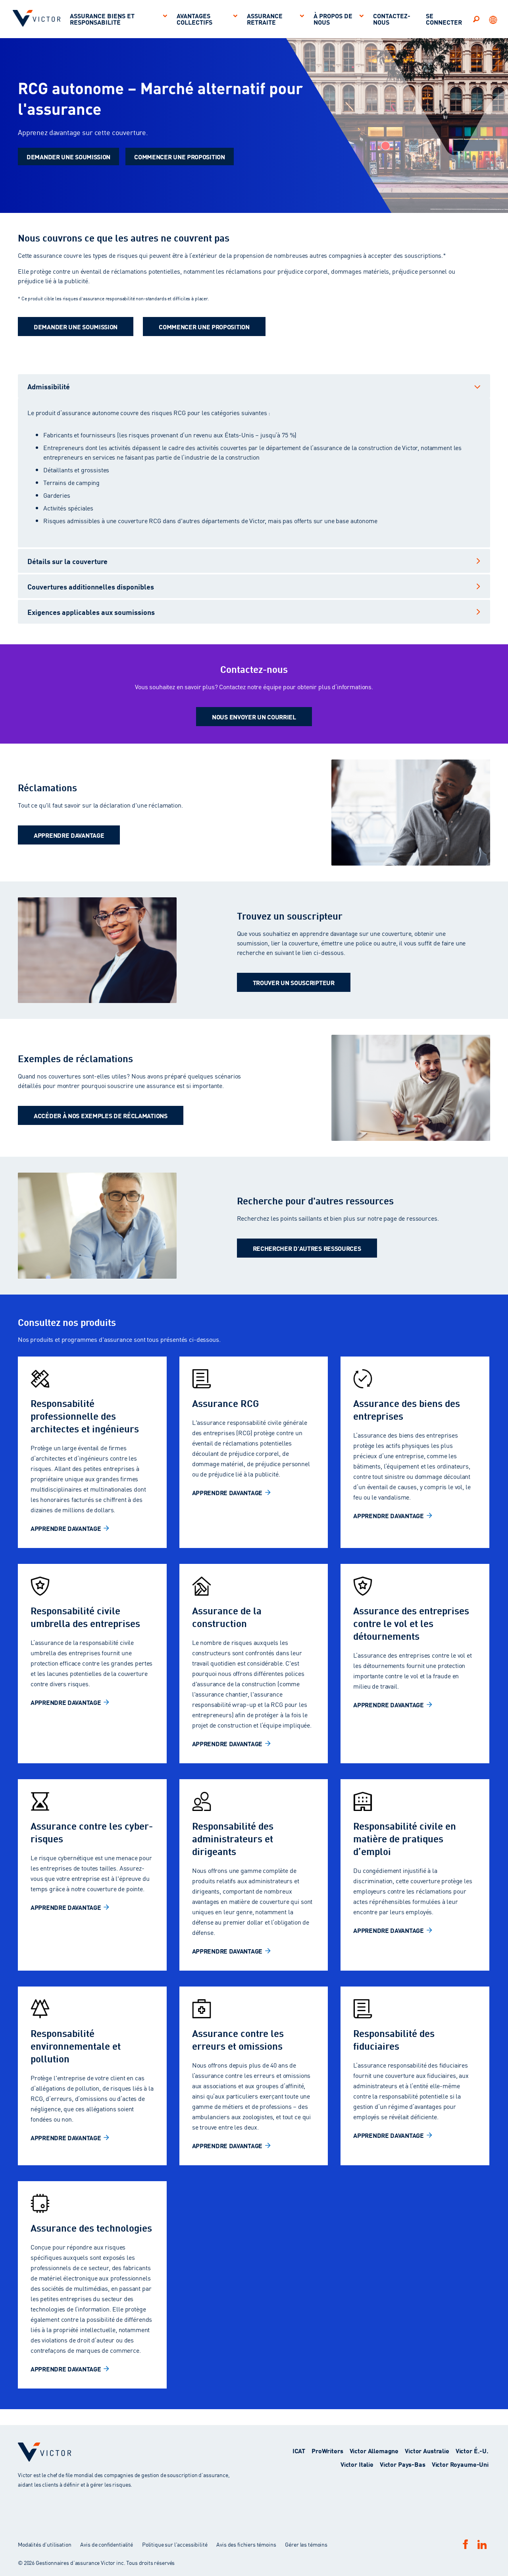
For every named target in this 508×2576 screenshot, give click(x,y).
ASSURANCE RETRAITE (265, 18)
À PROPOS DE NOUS (333, 18)
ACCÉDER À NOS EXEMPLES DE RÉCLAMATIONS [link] (101, 1115)
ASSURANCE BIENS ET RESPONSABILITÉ (102, 18)
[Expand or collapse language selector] (494, 19)
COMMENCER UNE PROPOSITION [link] (180, 156)
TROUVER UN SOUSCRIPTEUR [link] (294, 982)
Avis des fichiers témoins (246, 2544)
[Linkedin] (482, 2544)
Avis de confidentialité (107, 2544)
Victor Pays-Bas (403, 2464)
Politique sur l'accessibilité (175, 2544)
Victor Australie (427, 2450)
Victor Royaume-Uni (460, 2464)
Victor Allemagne (374, 2450)
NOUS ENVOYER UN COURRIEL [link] (254, 716)
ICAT (299, 2450)
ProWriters (327, 2450)
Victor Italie (357, 2464)
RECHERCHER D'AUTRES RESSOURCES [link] (307, 1248)
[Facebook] (466, 2544)
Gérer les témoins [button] (306, 2544)
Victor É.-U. (472, 2450)
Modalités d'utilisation (45, 2544)
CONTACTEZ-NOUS (392, 18)
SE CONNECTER (444, 18)
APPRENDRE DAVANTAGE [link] (69, 835)
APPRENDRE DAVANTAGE (66, 1528)
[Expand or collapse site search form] (476, 19)
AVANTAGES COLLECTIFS (194, 18)
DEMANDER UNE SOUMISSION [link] (68, 156)
